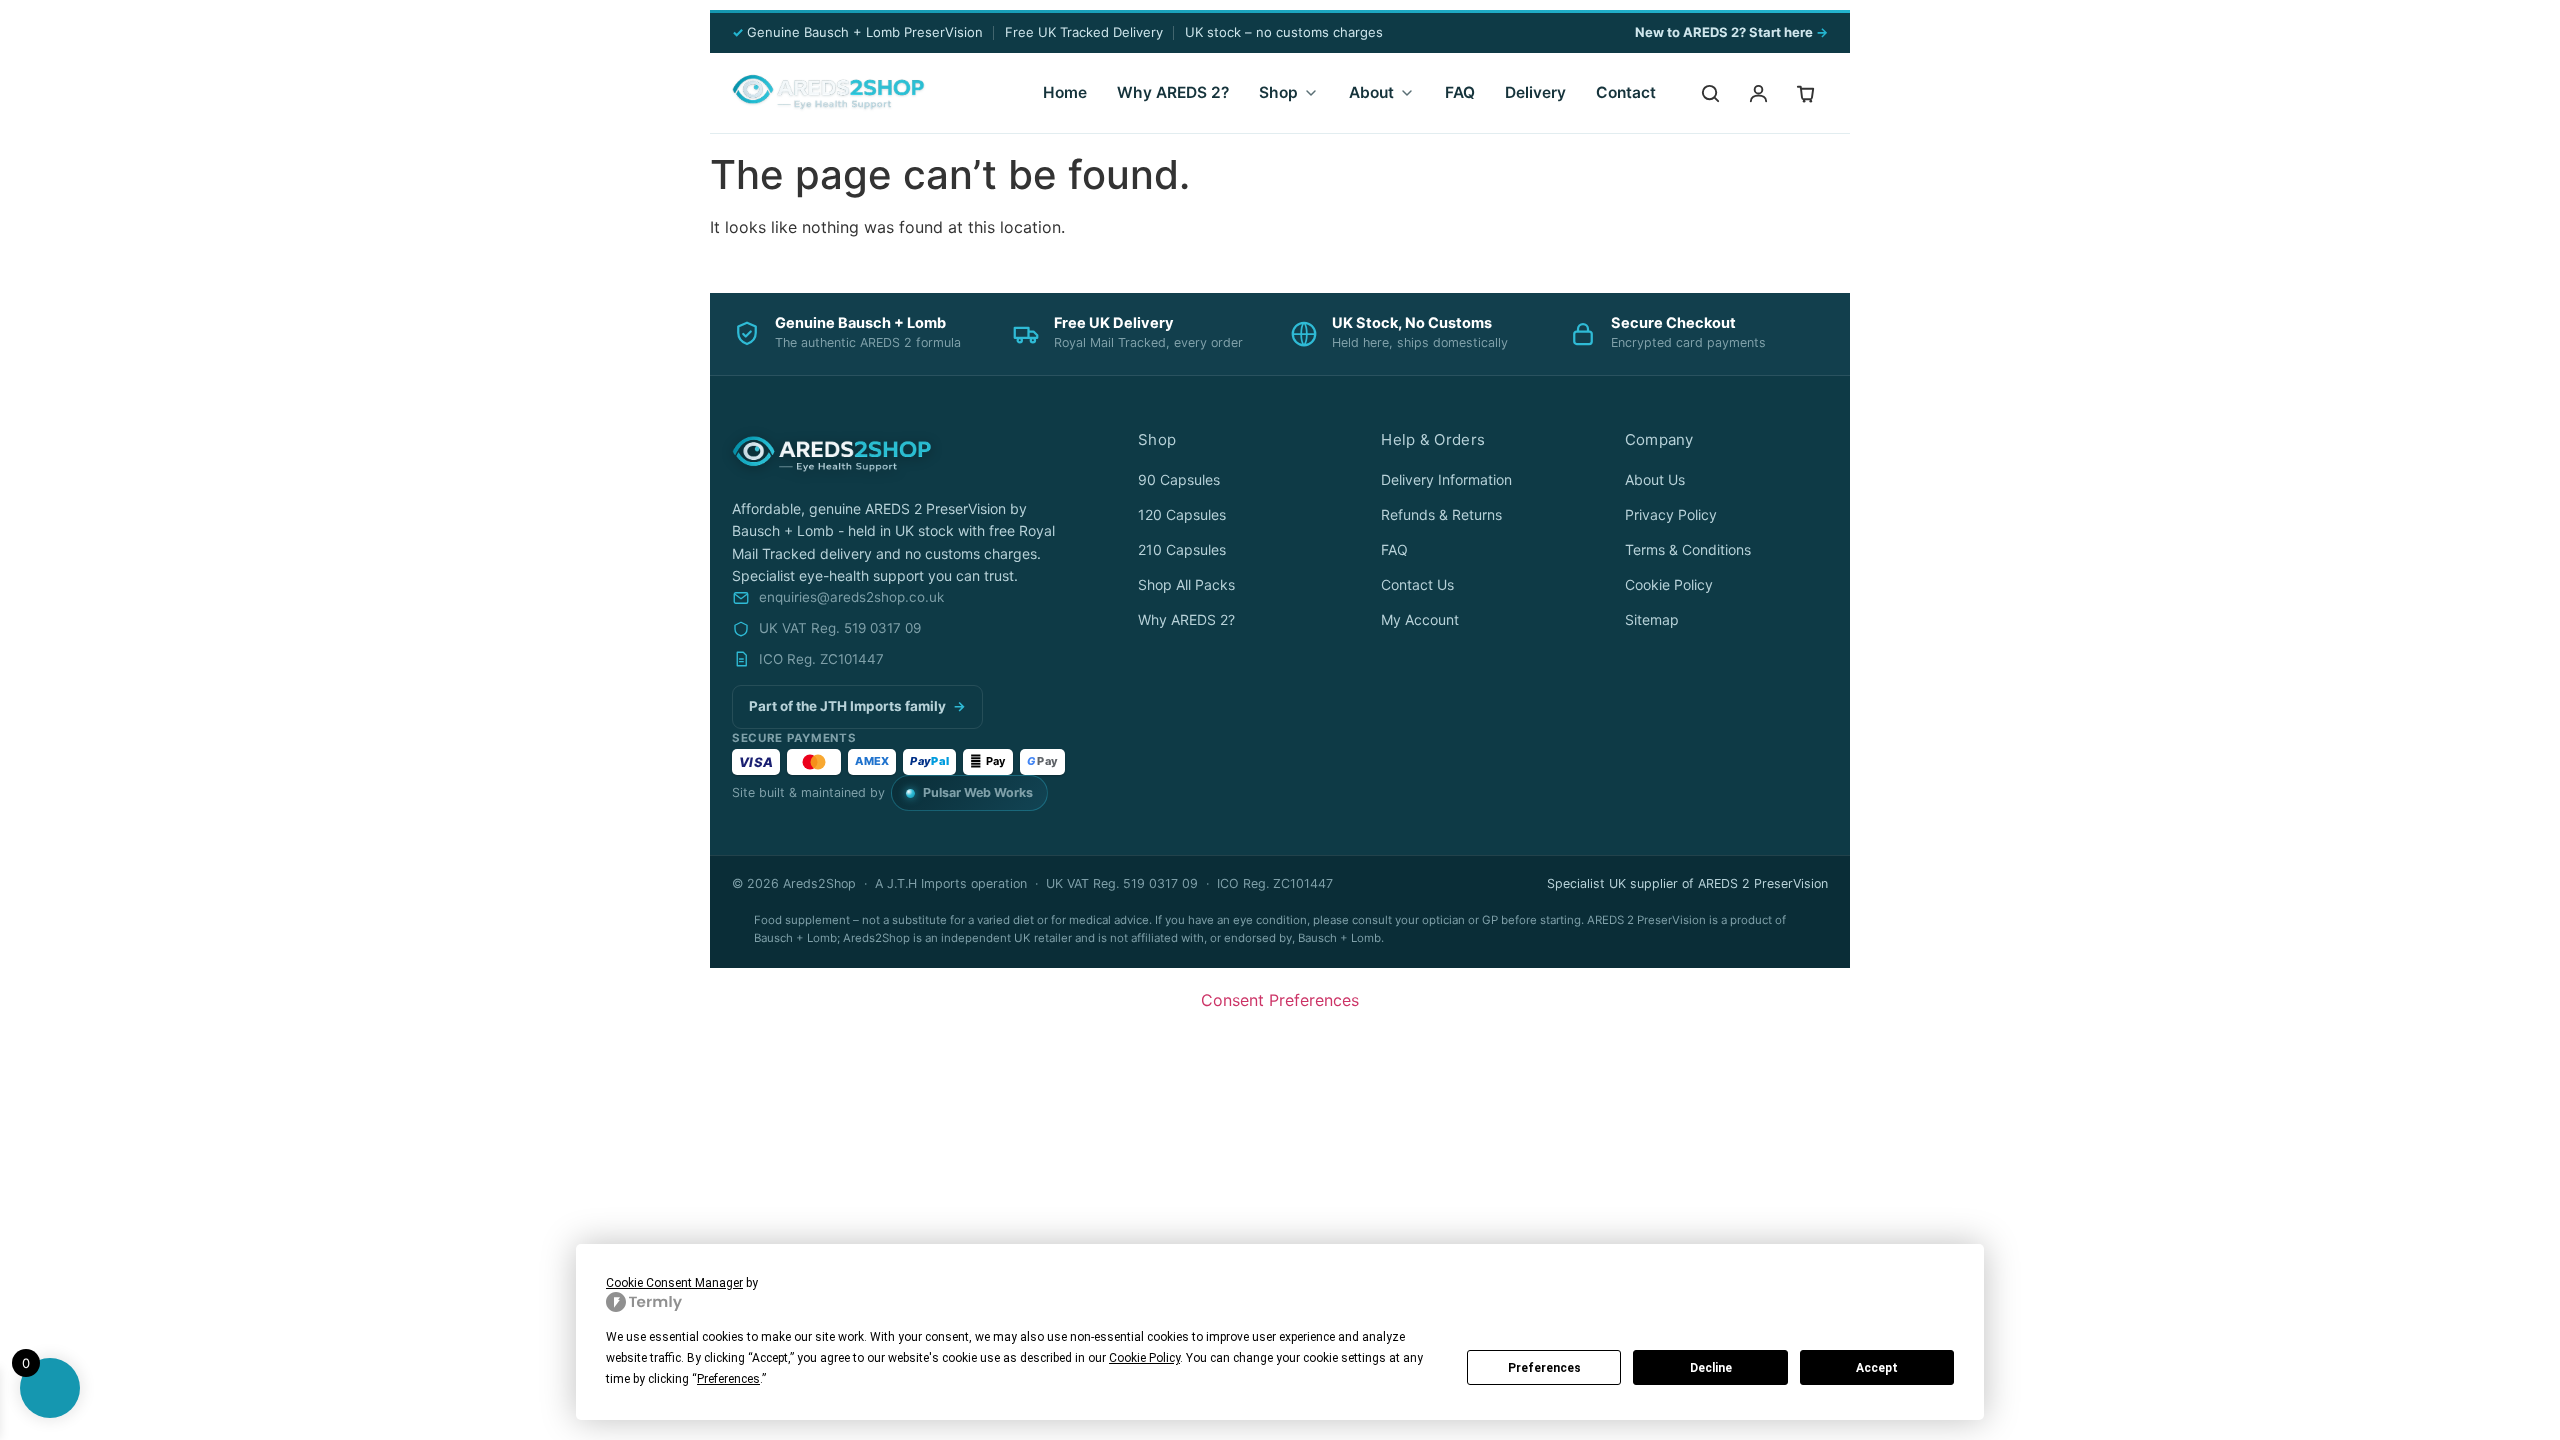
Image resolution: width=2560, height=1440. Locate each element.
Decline (1711, 1368)
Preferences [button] (728, 1379)
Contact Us (1417, 584)
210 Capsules (1182, 549)
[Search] (1710, 93)
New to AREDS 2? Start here (1731, 32)
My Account (1420, 619)
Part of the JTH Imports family (857, 706)
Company (1659, 439)
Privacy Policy (1671, 514)
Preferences (1544, 1368)
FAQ (1460, 92)
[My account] (1758, 93)
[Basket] (1806, 93)
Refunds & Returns (1441, 514)
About (1371, 92)
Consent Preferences (1280, 1000)
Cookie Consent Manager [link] (674, 1283)
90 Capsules (1179, 479)
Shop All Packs (1186, 584)
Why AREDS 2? (1173, 92)
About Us (1655, 479)
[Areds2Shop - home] (828, 93)
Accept (1877, 1368)
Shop (1278, 92)
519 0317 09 (1380, 1058)
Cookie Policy (1669, 584)
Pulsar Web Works (978, 792)
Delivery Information (1446, 479)
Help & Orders (1433, 439)
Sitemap (1652, 619)
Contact (1626, 92)
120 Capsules (1182, 514)
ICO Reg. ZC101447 (821, 659)
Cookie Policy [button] (1144, 1358)
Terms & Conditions (1688, 549)
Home (1065, 92)
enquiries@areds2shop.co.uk (851, 597)
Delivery (1535, 92)
